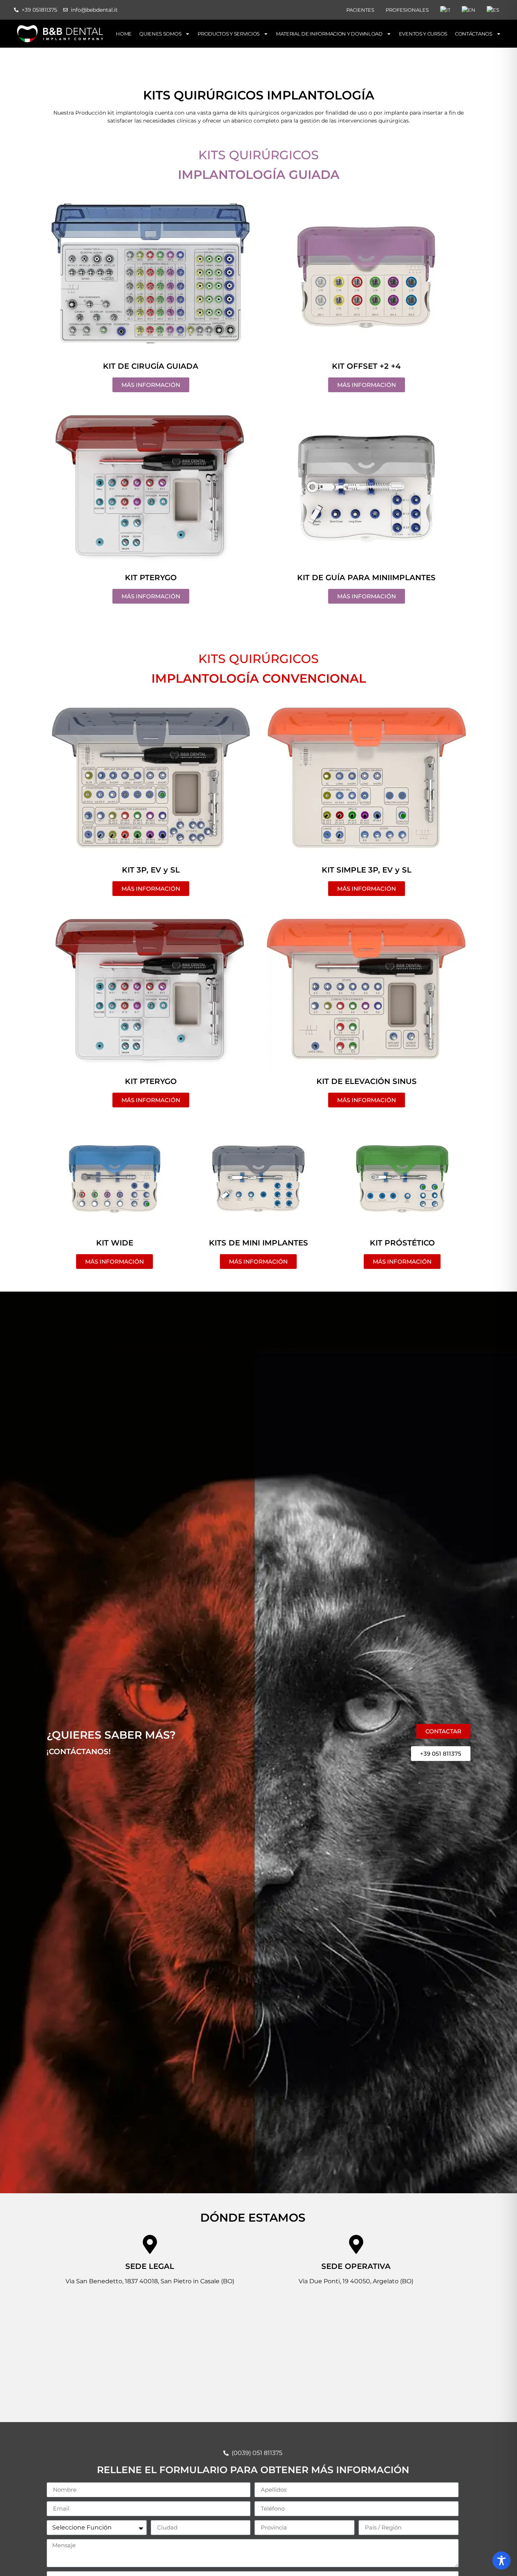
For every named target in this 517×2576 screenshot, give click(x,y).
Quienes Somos (160, 34)
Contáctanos (474, 34)
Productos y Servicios (229, 34)
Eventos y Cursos (423, 34)
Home (124, 34)
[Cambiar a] (445, 10)
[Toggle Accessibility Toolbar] (501, 2560)
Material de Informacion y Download (329, 34)
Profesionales (407, 10)
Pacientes (360, 10)
